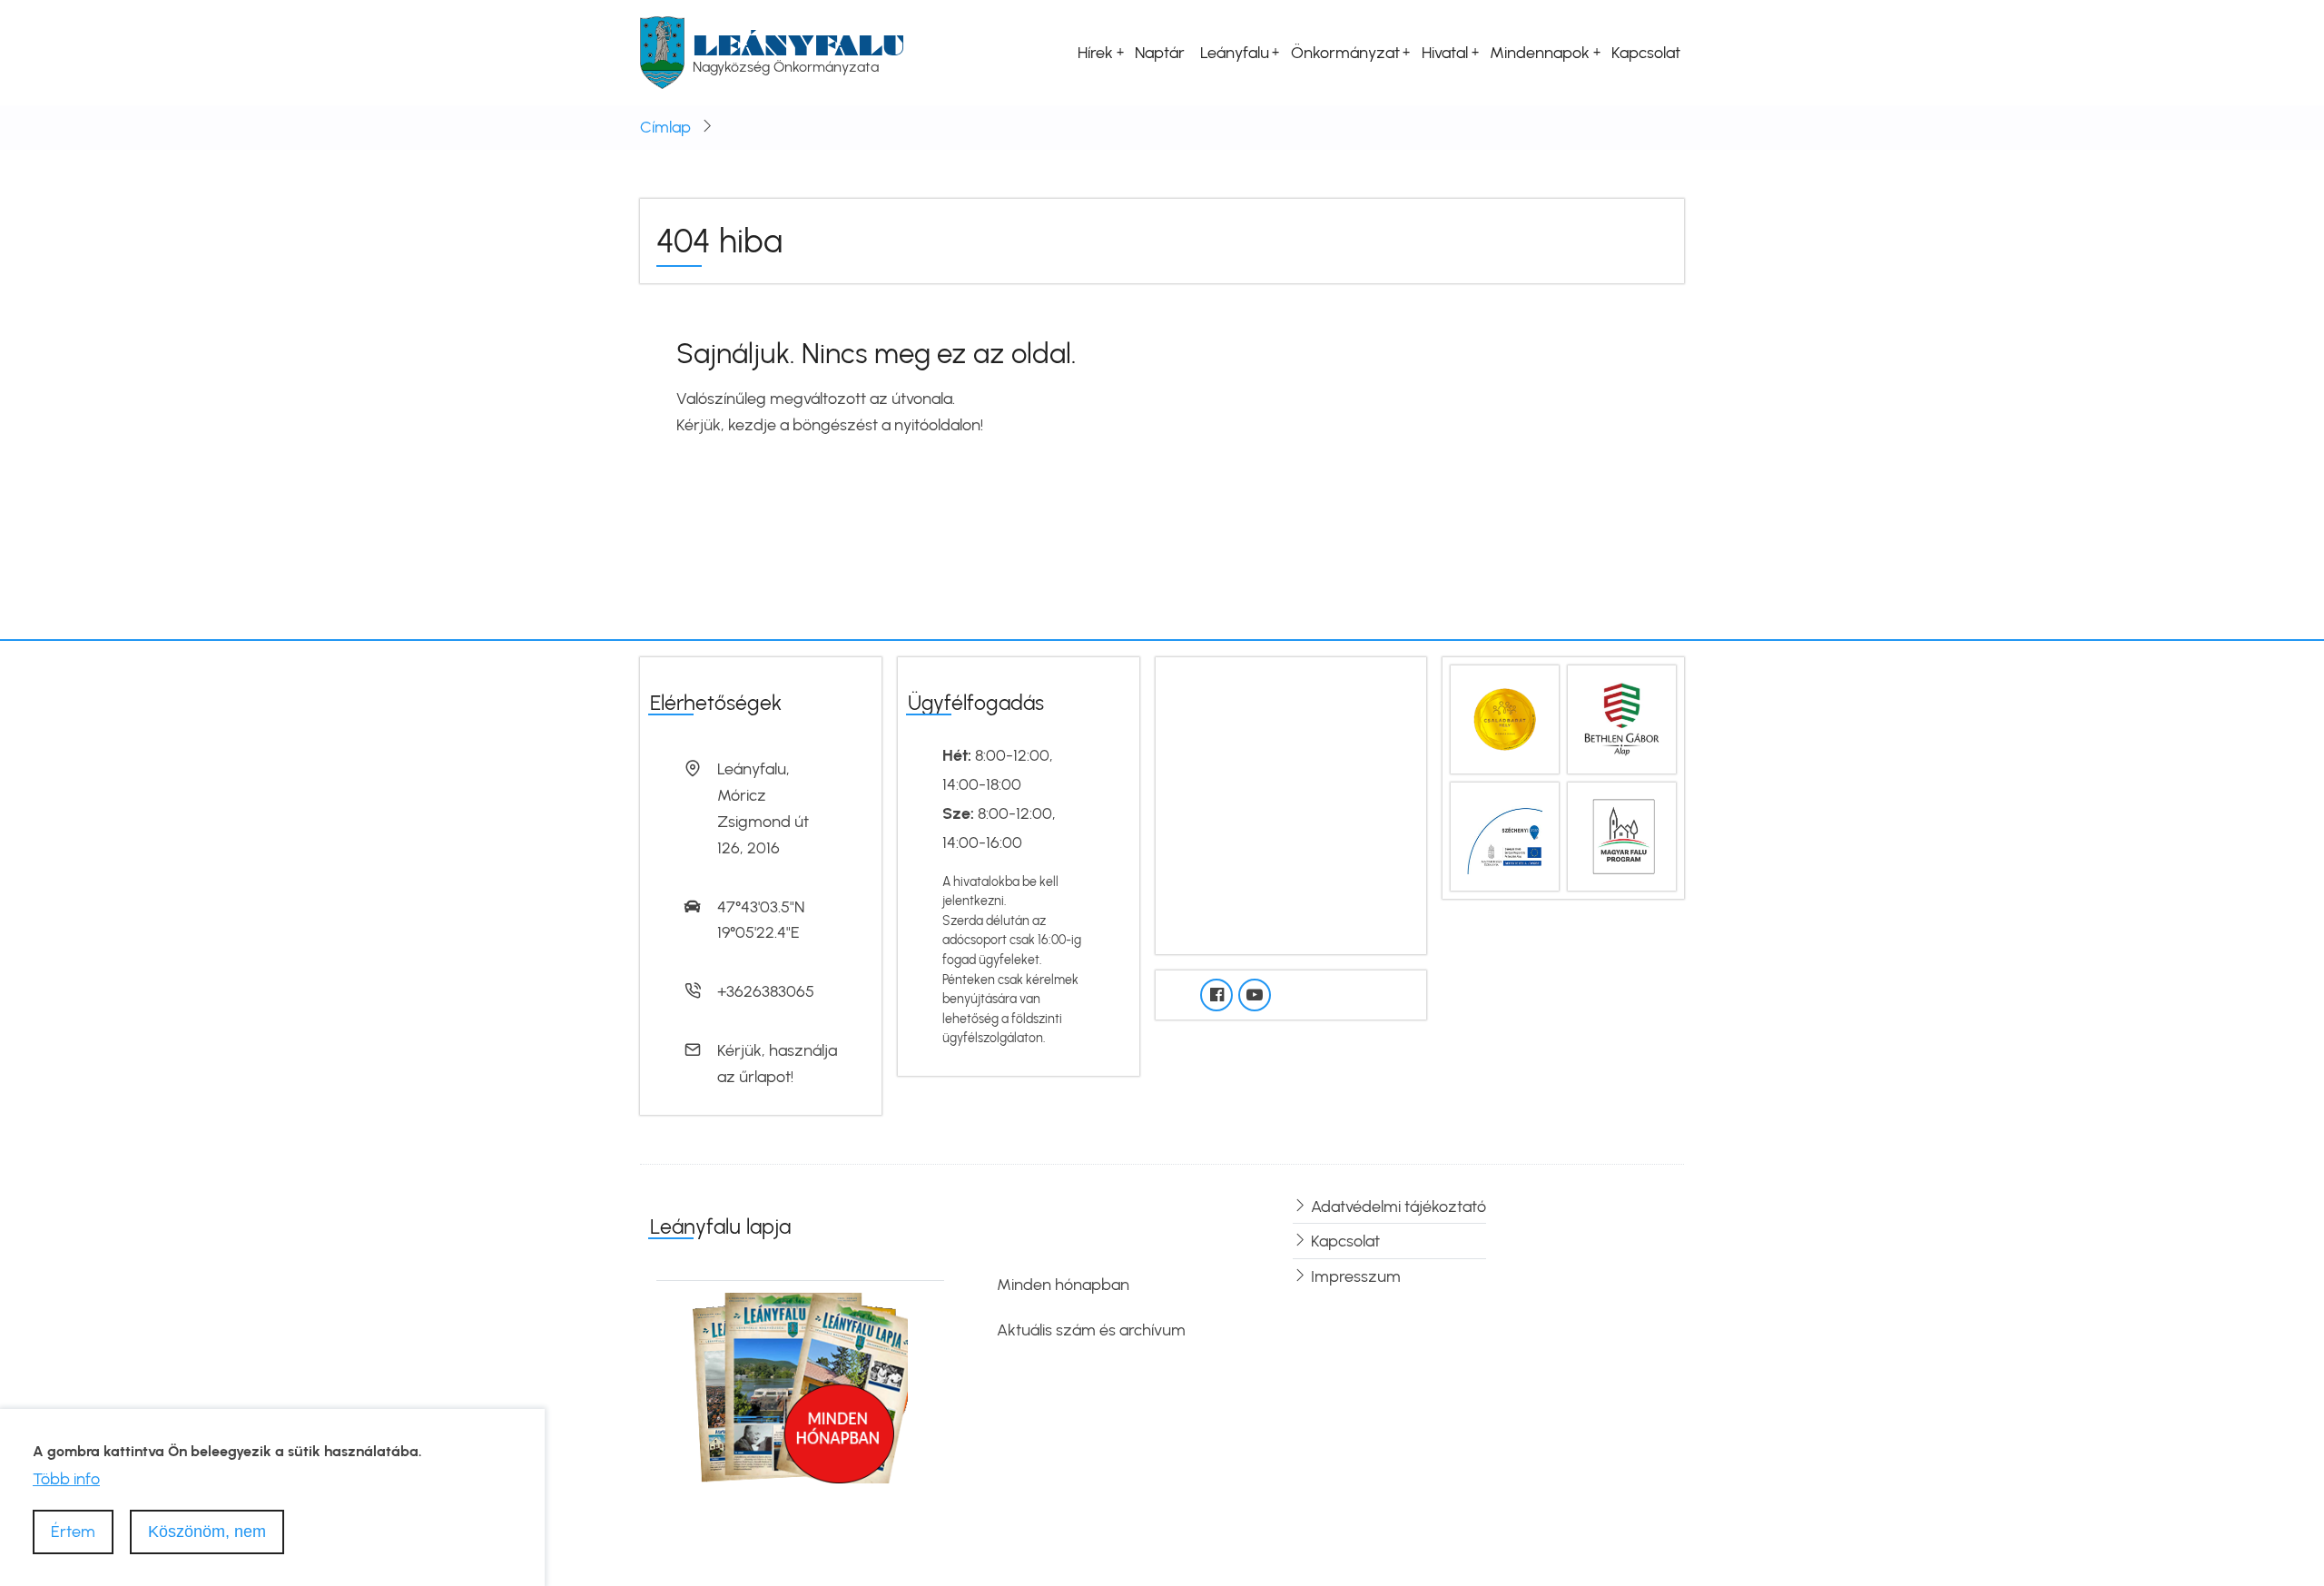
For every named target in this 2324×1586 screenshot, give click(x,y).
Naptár (1160, 53)
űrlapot (765, 1077)
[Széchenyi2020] (1505, 835)
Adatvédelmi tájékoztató (1398, 1207)
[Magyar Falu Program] (1622, 835)
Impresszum (1356, 1276)
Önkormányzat (1345, 53)
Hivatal (1445, 53)
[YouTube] (1255, 995)
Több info (66, 1479)
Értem (73, 1531)
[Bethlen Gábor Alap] (1622, 718)
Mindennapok (1540, 53)
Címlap (665, 127)
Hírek (1095, 53)
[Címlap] (662, 52)
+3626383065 (766, 991)
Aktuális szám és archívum (1091, 1330)
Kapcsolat (1646, 53)
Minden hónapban (1063, 1285)
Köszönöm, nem (207, 1531)
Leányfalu (799, 45)
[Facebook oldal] (1216, 995)
